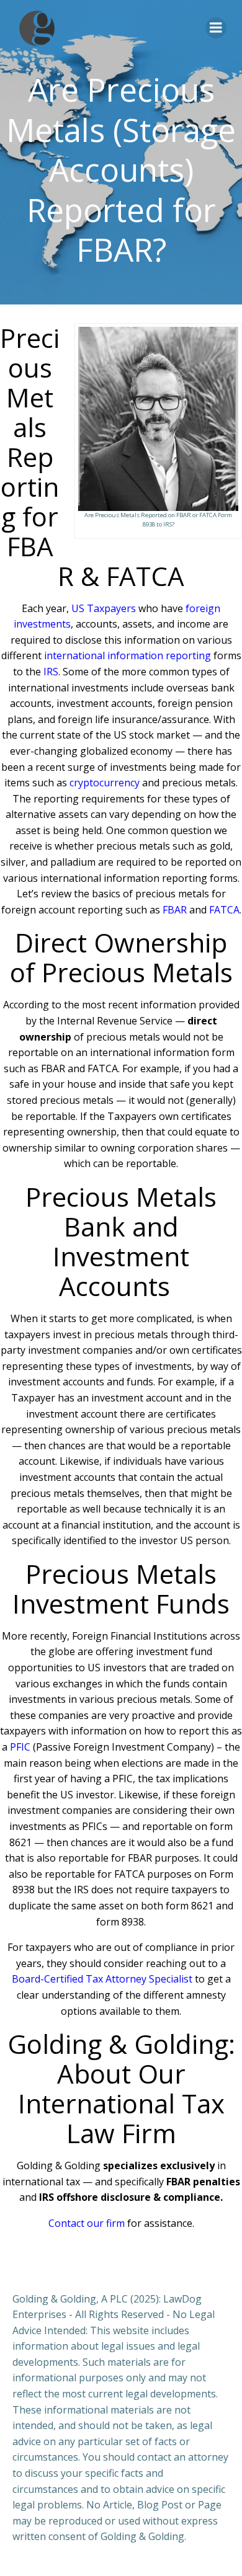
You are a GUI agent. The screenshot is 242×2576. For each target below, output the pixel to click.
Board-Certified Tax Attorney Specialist (102, 1979)
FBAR (175, 910)
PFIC (20, 1747)
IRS (51, 672)
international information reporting (128, 655)
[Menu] (216, 28)
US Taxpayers (104, 608)
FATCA (224, 910)
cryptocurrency (105, 783)
